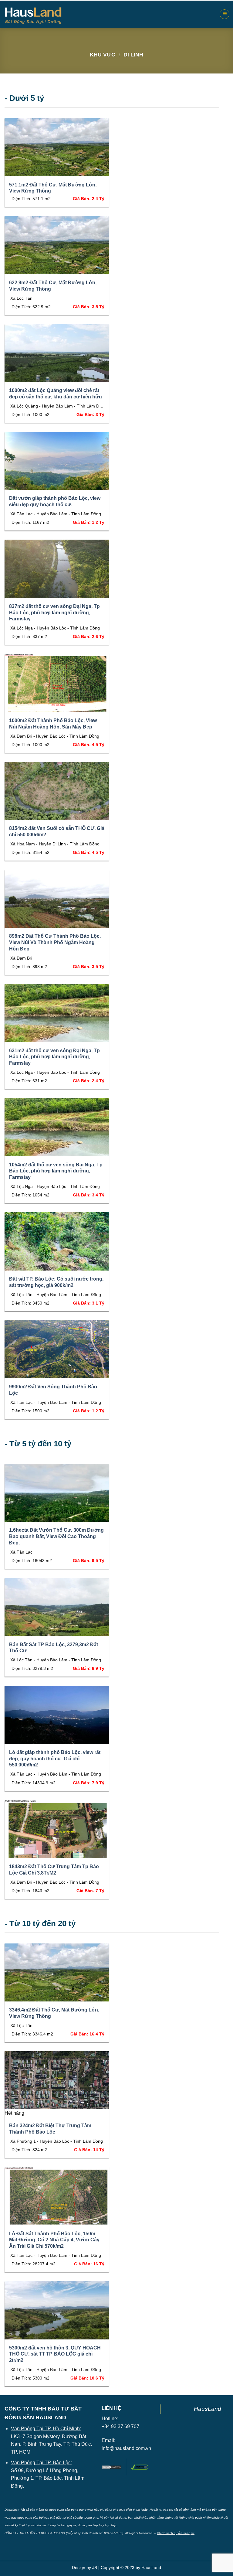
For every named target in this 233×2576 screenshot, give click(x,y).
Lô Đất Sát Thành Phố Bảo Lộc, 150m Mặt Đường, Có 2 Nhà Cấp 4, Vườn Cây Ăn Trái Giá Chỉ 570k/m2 (54, 2240)
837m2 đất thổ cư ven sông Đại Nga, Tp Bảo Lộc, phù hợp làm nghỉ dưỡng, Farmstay (54, 613)
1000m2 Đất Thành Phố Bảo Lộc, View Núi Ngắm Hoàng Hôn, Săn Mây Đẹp (53, 724)
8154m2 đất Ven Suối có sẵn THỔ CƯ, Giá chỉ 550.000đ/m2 (57, 831)
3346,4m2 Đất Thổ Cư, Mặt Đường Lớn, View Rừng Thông (54, 2013)
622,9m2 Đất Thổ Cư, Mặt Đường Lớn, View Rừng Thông (53, 286)
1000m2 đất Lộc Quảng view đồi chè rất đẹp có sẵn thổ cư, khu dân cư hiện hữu (56, 394)
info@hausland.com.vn (126, 2448)
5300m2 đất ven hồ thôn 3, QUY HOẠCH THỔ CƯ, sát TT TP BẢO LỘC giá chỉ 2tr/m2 (55, 2354)
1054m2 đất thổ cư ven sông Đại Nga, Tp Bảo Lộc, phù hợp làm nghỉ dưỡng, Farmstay (56, 1171)
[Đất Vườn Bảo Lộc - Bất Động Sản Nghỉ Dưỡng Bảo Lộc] (33, 15)
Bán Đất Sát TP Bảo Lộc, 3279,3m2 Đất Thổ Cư (54, 1648)
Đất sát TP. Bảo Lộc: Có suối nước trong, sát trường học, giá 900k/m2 (56, 1282)
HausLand (208, 2409)
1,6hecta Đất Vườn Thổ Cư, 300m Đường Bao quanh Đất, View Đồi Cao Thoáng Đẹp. (56, 1536)
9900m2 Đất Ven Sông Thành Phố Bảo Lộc (53, 1390)
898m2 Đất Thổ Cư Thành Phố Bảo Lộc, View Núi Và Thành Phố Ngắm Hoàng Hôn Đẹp (55, 942)
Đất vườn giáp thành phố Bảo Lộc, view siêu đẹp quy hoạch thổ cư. (55, 501)
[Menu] (225, 14)
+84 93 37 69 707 (120, 2426)
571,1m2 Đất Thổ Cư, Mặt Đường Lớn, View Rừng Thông (53, 188)
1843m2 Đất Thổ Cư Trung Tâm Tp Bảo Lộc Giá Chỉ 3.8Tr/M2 (54, 1870)
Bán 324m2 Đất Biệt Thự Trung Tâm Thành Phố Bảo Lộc (50, 2129)
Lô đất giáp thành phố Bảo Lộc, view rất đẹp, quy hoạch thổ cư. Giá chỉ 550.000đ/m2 (55, 1759)
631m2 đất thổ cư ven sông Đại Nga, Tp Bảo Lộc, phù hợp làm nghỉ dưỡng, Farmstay (54, 1057)
